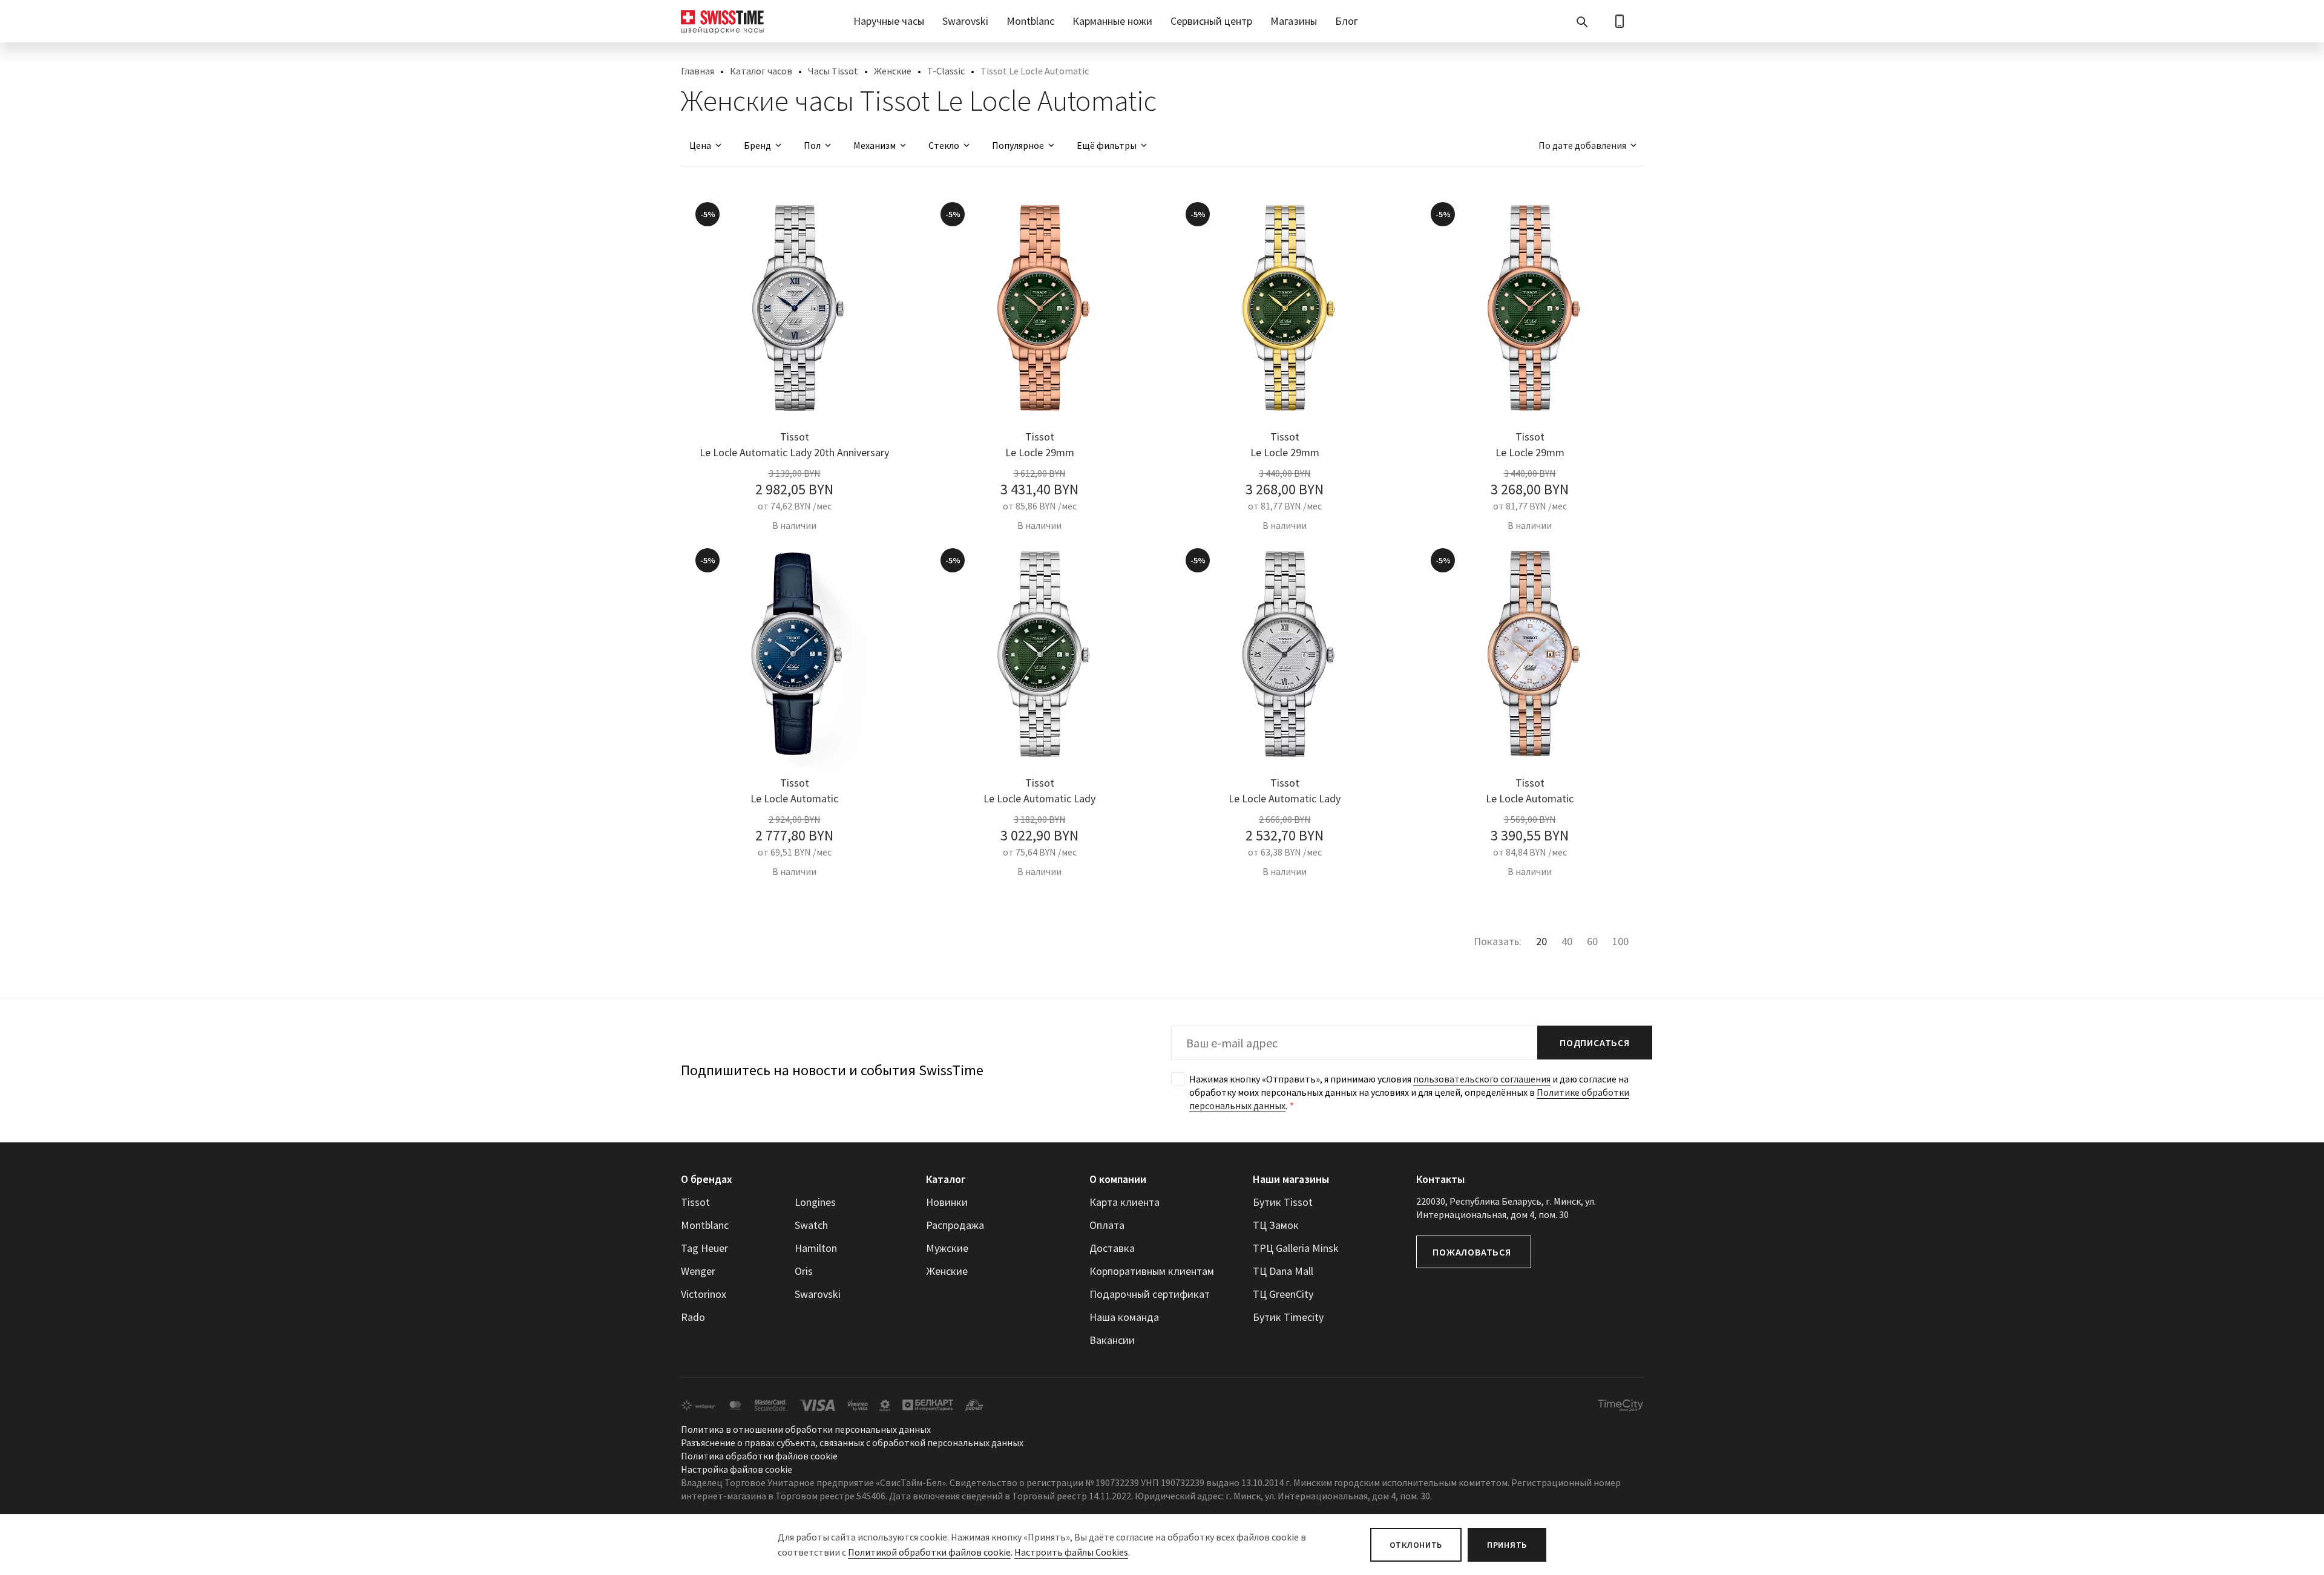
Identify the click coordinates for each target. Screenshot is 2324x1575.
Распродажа (955, 1225)
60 (1592, 941)
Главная (698, 71)
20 (1541, 941)
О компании (1118, 1179)
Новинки (947, 1202)
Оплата (1107, 1225)
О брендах (707, 1179)
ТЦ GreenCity (1283, 1294)
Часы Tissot (833, 71)
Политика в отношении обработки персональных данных (806, 1429)
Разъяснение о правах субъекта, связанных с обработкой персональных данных (852, 1442)
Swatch (811, 1225)
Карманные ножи (1112, 21)
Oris (804, 1271)
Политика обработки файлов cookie (759, 1456)
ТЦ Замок (1276, 1225)
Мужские (947, 1248)
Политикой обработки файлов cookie (929, 1552)
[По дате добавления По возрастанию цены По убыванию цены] (1582, 145)
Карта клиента (1124, 1202)
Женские (893, 71)
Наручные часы (889, 21)
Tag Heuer (704, 1248)
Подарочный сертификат (1150, 1294)
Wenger (698, 1271)
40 (1567, 941)
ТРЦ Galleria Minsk (1296, 1248)
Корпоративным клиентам (1152, 1271)
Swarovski (965, 21)
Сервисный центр (1211, 21)
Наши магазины (1291, 1179)
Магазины (1294, 21)
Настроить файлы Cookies (1071, 1552)
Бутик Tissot (1283, 1202)
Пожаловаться (1472, 1252)
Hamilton (816, 1248)
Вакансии (1112, 1340)
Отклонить (1416, 1545)
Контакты (1440, 1179)
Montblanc (1030, 21)
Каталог (946, 1179)
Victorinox (704, 1294)
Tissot (695, 1202)
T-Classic (946, 71)
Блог (1347, 21)
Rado (693, 1317)
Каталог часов (761, 71)
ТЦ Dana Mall (1283, 1271)
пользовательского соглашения (1482, 1079)
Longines (815, 1202)
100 (1620, 941)
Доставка (1112, 1248)
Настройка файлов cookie (737, 1469)
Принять (1507, 1545)
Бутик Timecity (1288, 1317)
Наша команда (1124, 1317)
